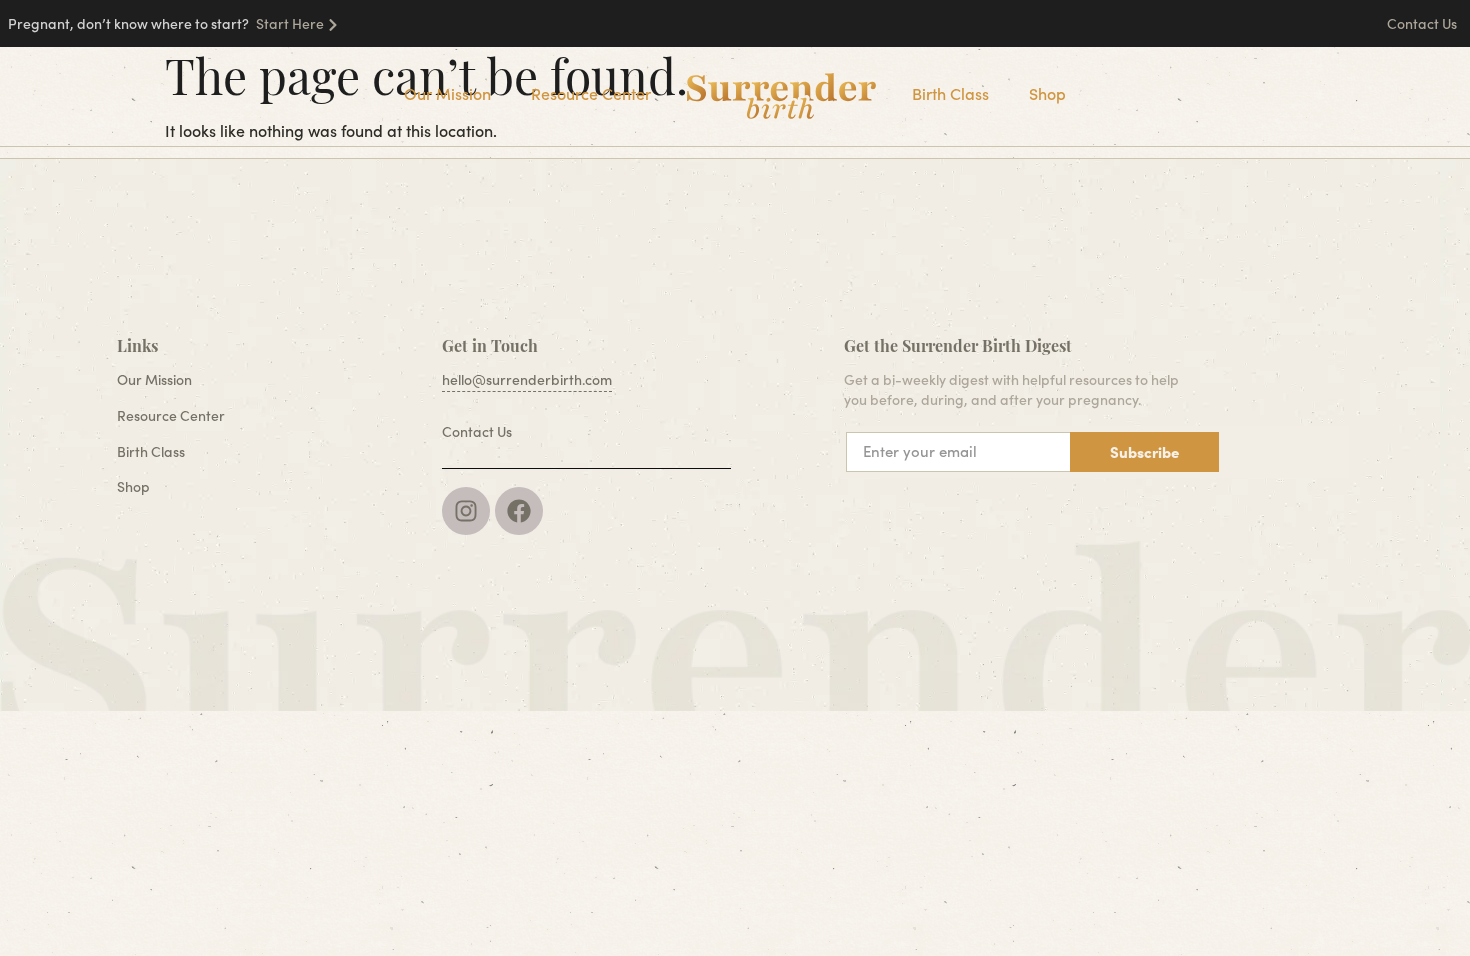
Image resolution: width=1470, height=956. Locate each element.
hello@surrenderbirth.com (527, 379)
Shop (1047, 93)
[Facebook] (519, 511)
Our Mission (447, 93)
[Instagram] (466, 511)
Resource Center (591, 93)
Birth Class (950, 93)
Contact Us (1423, 23)
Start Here (290, 23)
